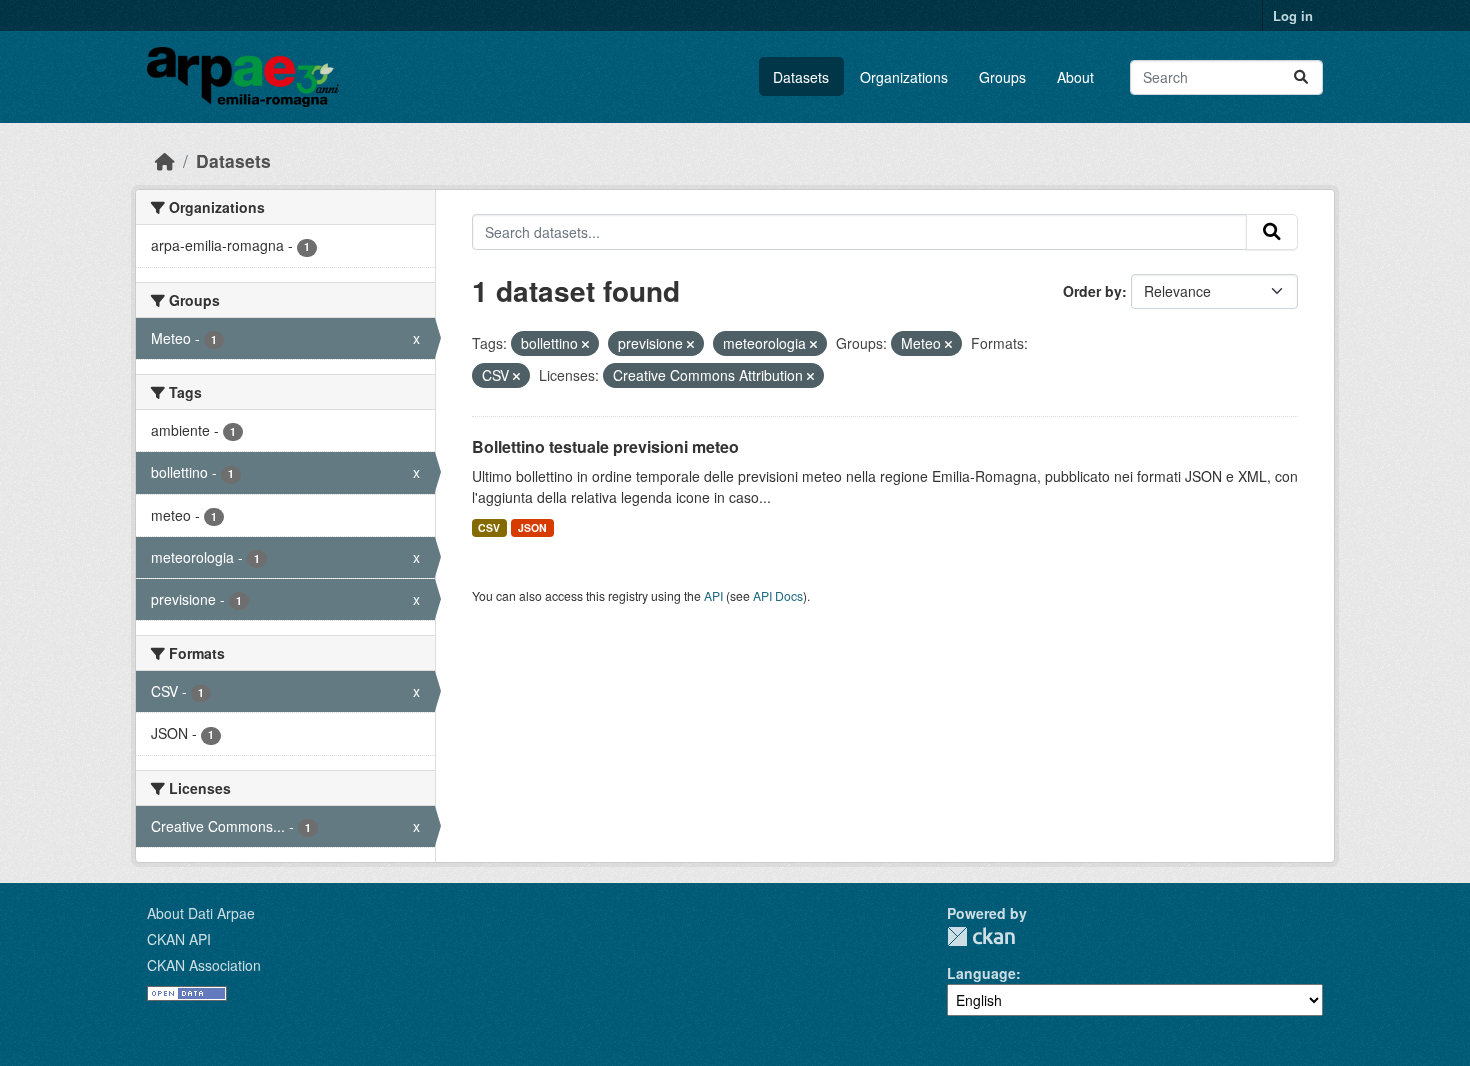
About (1075, 77)
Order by (1092, 291)
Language (981, 973)
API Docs (778, 595)
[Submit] (1301, 77)
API (713, 595)
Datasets (801, 77)
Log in (1293, 15)
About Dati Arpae (201, 913)
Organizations (904, 77)
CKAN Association (204, 965)
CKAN (981, 936)
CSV (489, 527)
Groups (1002, 77)
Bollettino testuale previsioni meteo (605, 446)
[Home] (165, 160)
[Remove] (585, 344)
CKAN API (179, 939)
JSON (532, 527)
